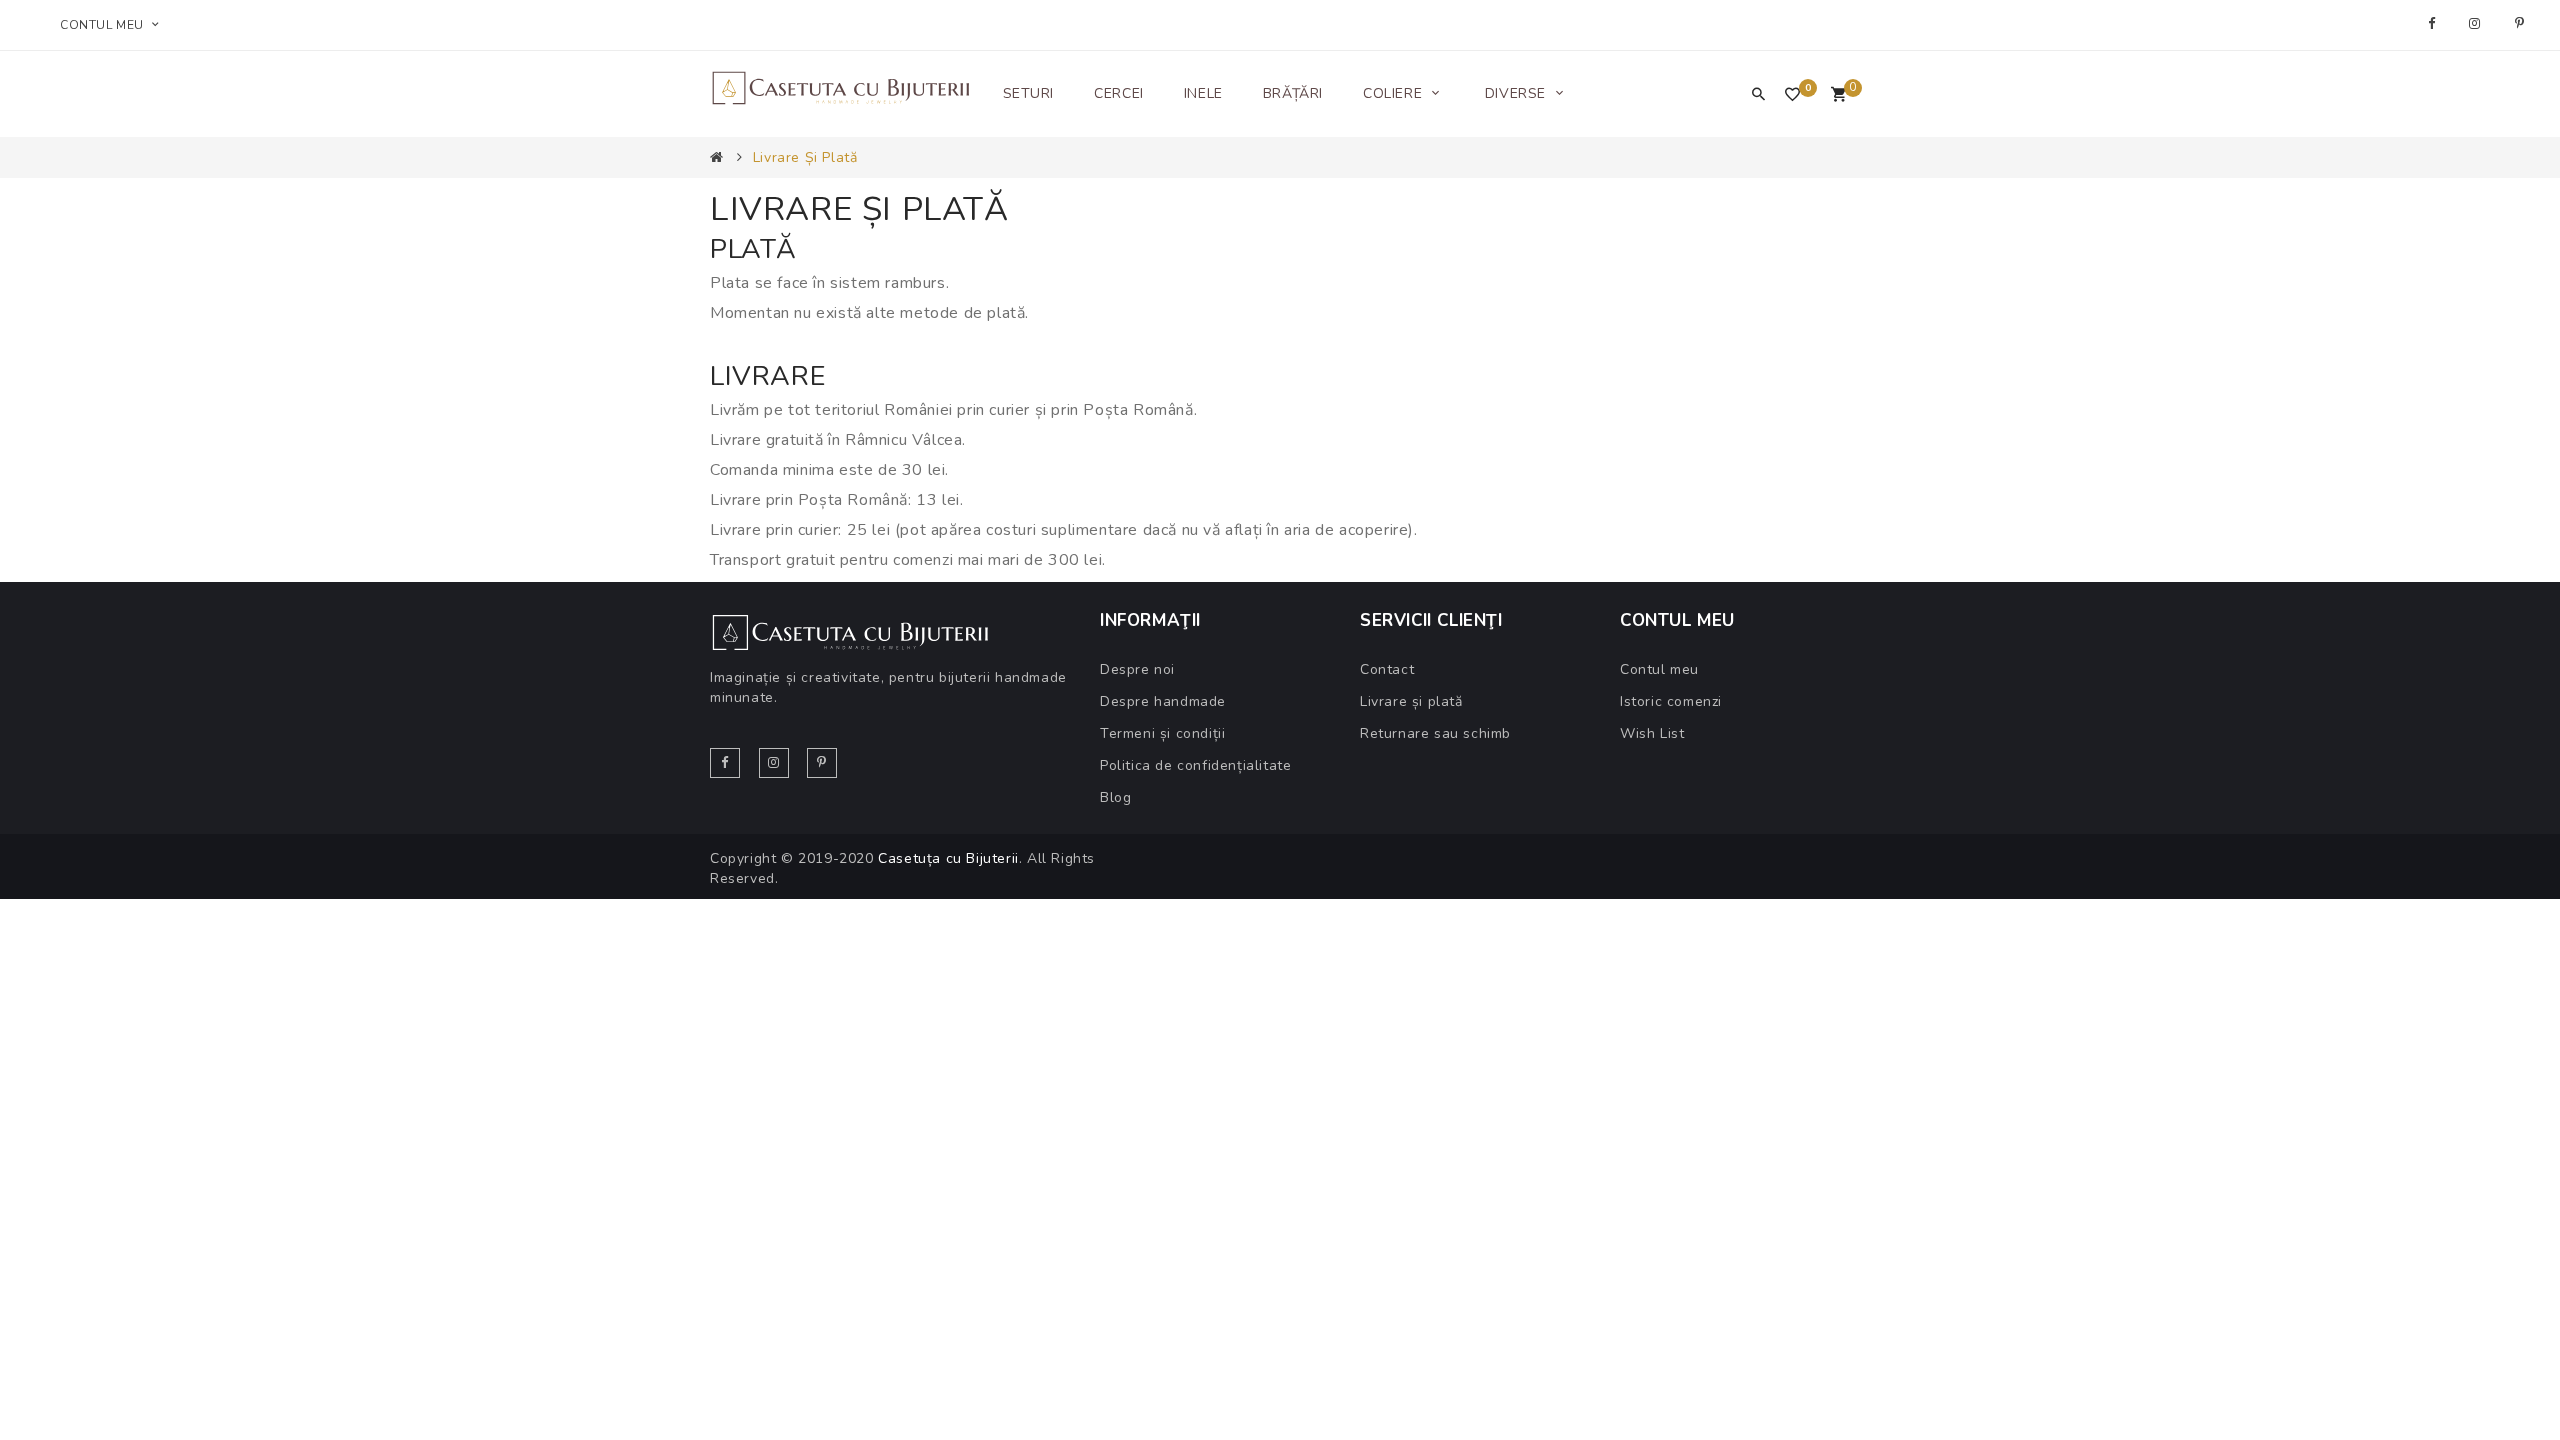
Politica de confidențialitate (1195, 765)
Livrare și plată (805, 157)
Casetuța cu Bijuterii (948, 858)
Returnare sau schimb (1435, 733)
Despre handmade (1163, 701)
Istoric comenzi (1671, 701)
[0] (1838, 96)
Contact (1387, 669)
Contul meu (1659, 669)
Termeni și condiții (1162, 733)
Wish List (1652, 733)
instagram (2477, 24)
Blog (1115, 797)
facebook (2434, 24)
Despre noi (1137, 669)
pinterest (2522, 24)
